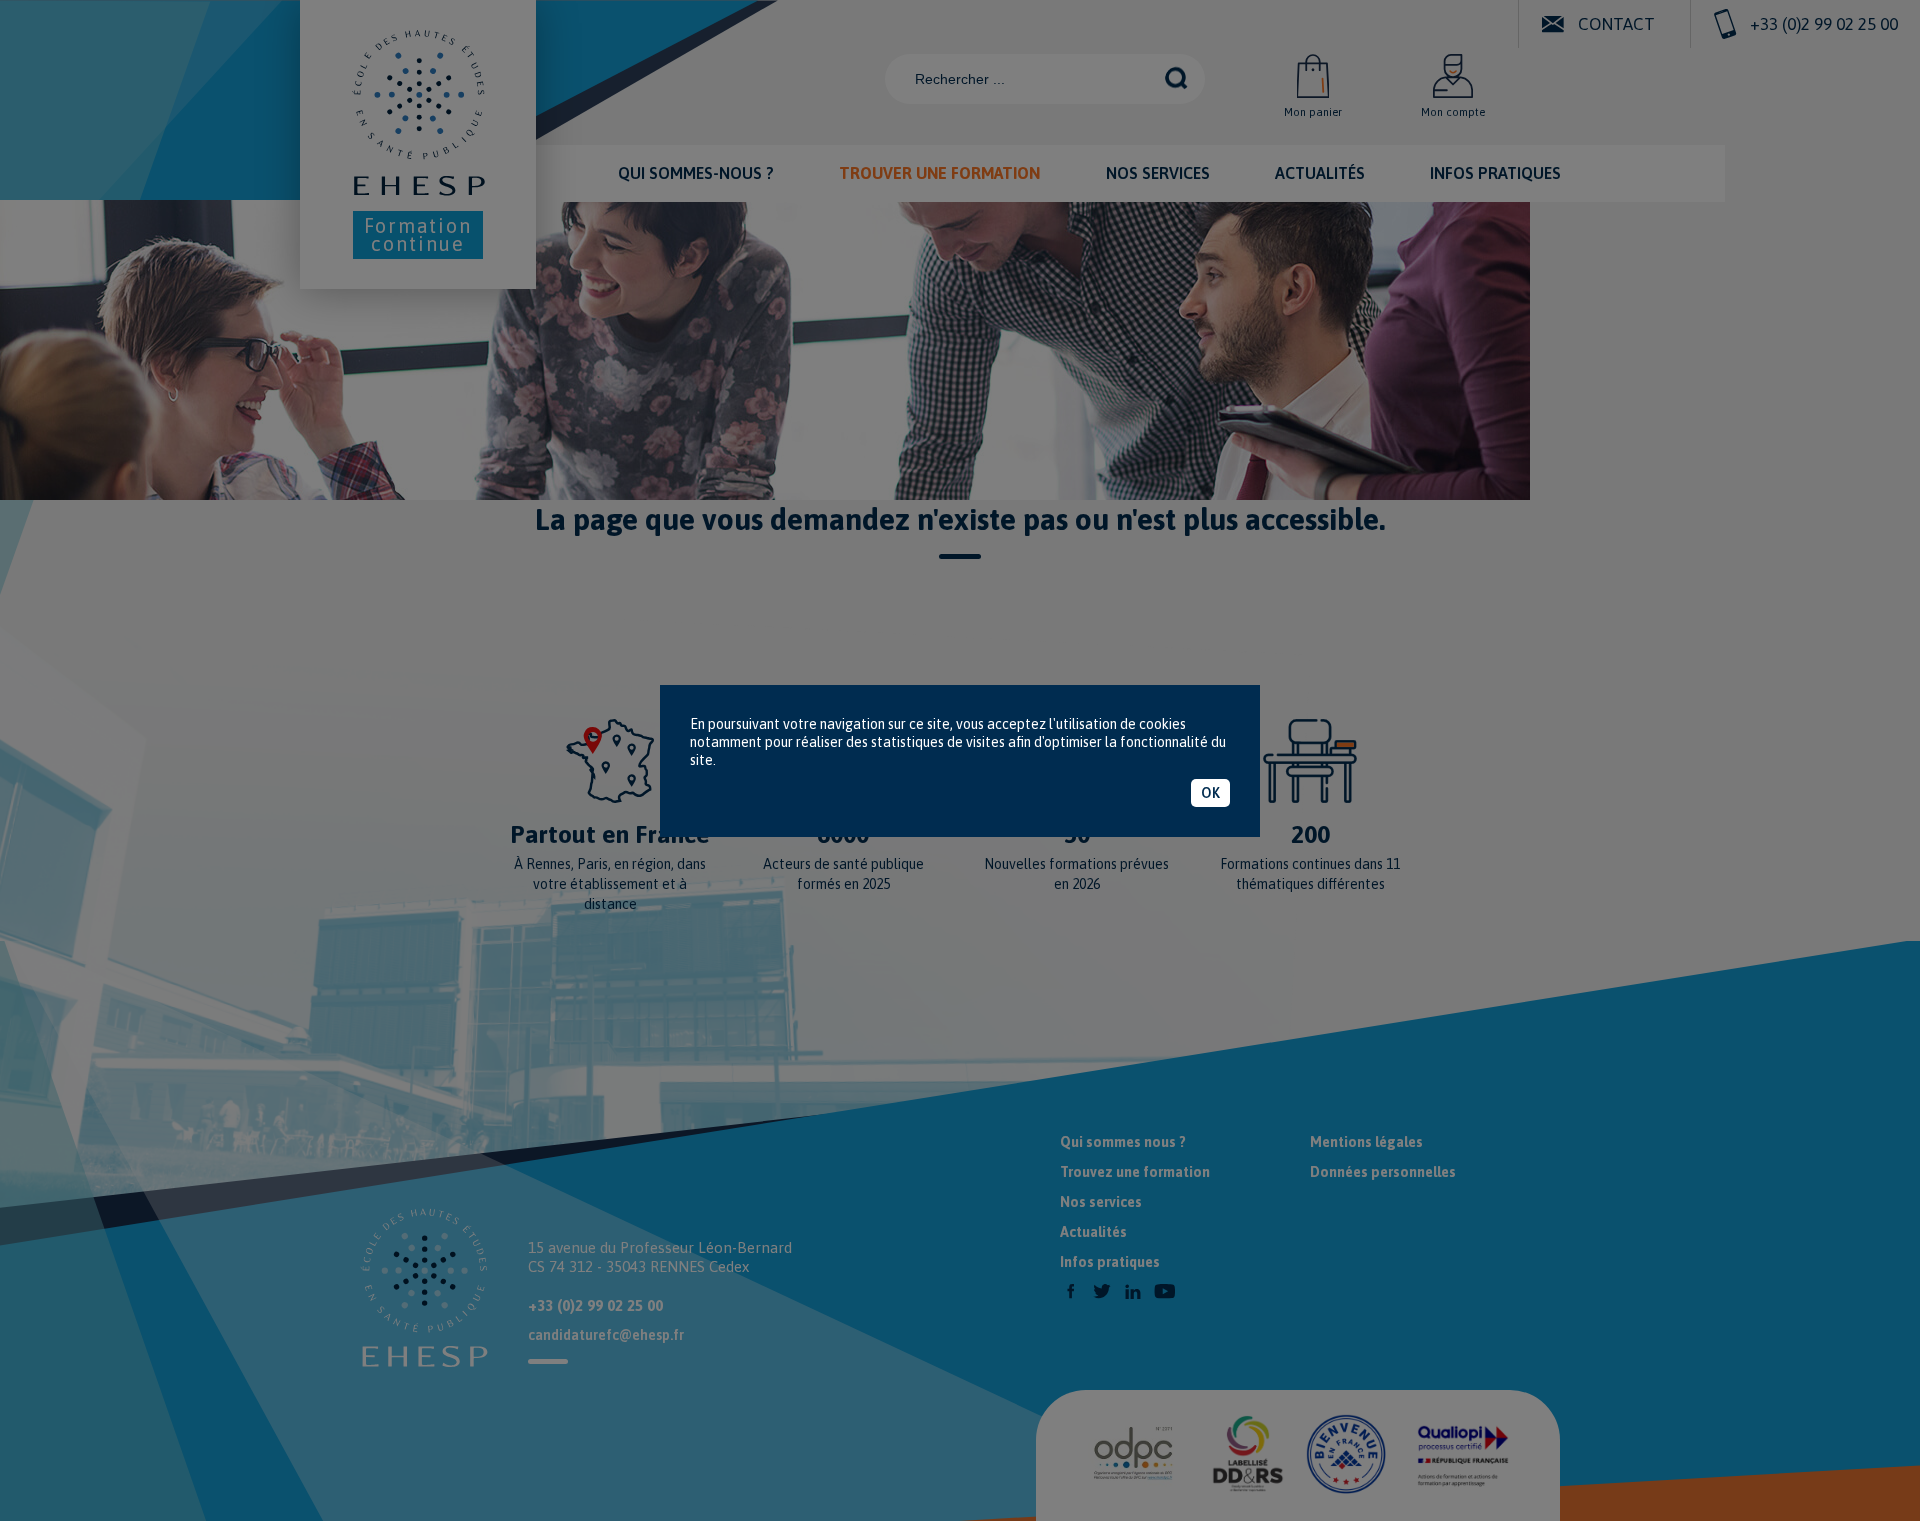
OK (1210, 793)
